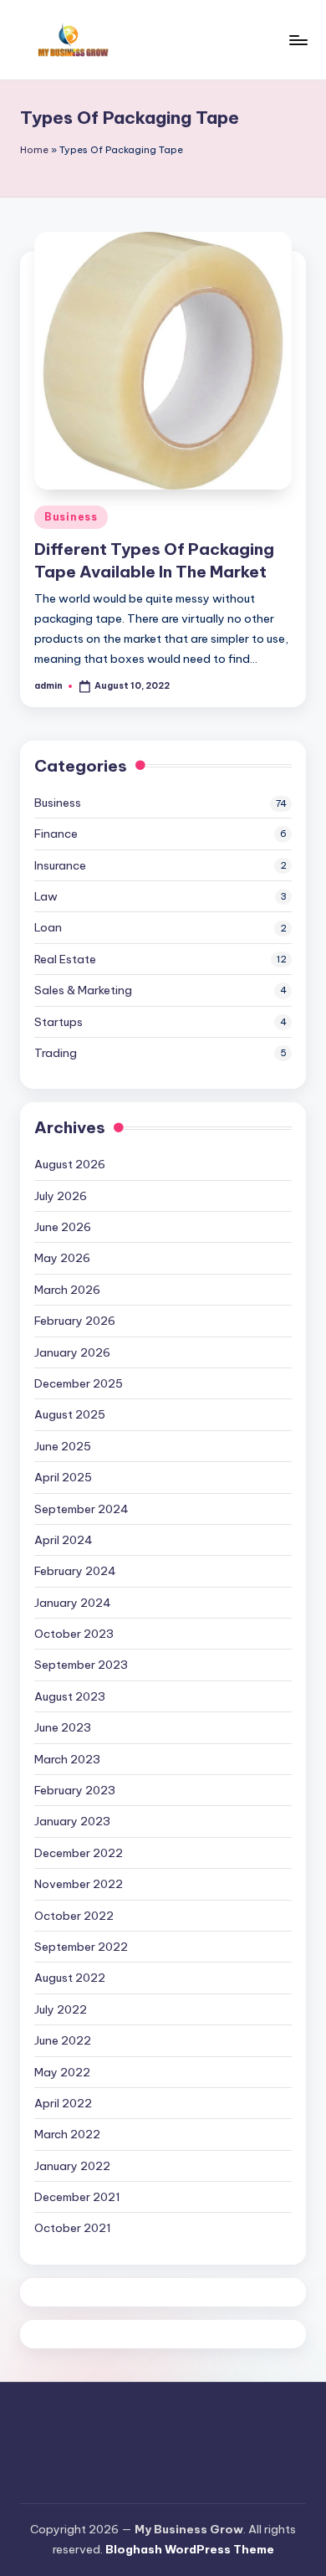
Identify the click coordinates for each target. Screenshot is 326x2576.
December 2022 (79, 1853)
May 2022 (62, 2072)
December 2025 (79, 1383)
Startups (59, 1022)
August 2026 (70, 1164)
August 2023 (70, 1696)
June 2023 (63, 1727)
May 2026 (62, 1258)
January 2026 (72, 1352)
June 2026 (63, 1227)
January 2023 (72, 1821)
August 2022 (70, 1978)
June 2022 (63, 2040)
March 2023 (67, 1759)
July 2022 (61, 2009)
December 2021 (77, 2197)
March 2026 (67, 1290)
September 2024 (81, 1509)
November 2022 (79, 1884)
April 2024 (64, 1540)
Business (71, 517)
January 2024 (73, 1603)
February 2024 (75, 1571)
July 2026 (61, 1196)
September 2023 (81, 1665)
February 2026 (75, 1321)
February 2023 (75, 1790)
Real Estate (65, 959)
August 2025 (70, 1414)
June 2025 (63, 1446)
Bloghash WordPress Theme (190, 2549)
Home (34, 150)
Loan (48, 927)
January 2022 (72, 2166)
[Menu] (298, 40)
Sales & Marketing (83, 990)
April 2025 (63, 1477)
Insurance (60, 865)
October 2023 (74, 1634)
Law (46, 896)
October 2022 (74, 1916)
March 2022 (67, 2134)
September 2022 (81, 1947)
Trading (56, 1053)
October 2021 (73, 2228)
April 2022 (63, 2103)
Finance (56, 834)
